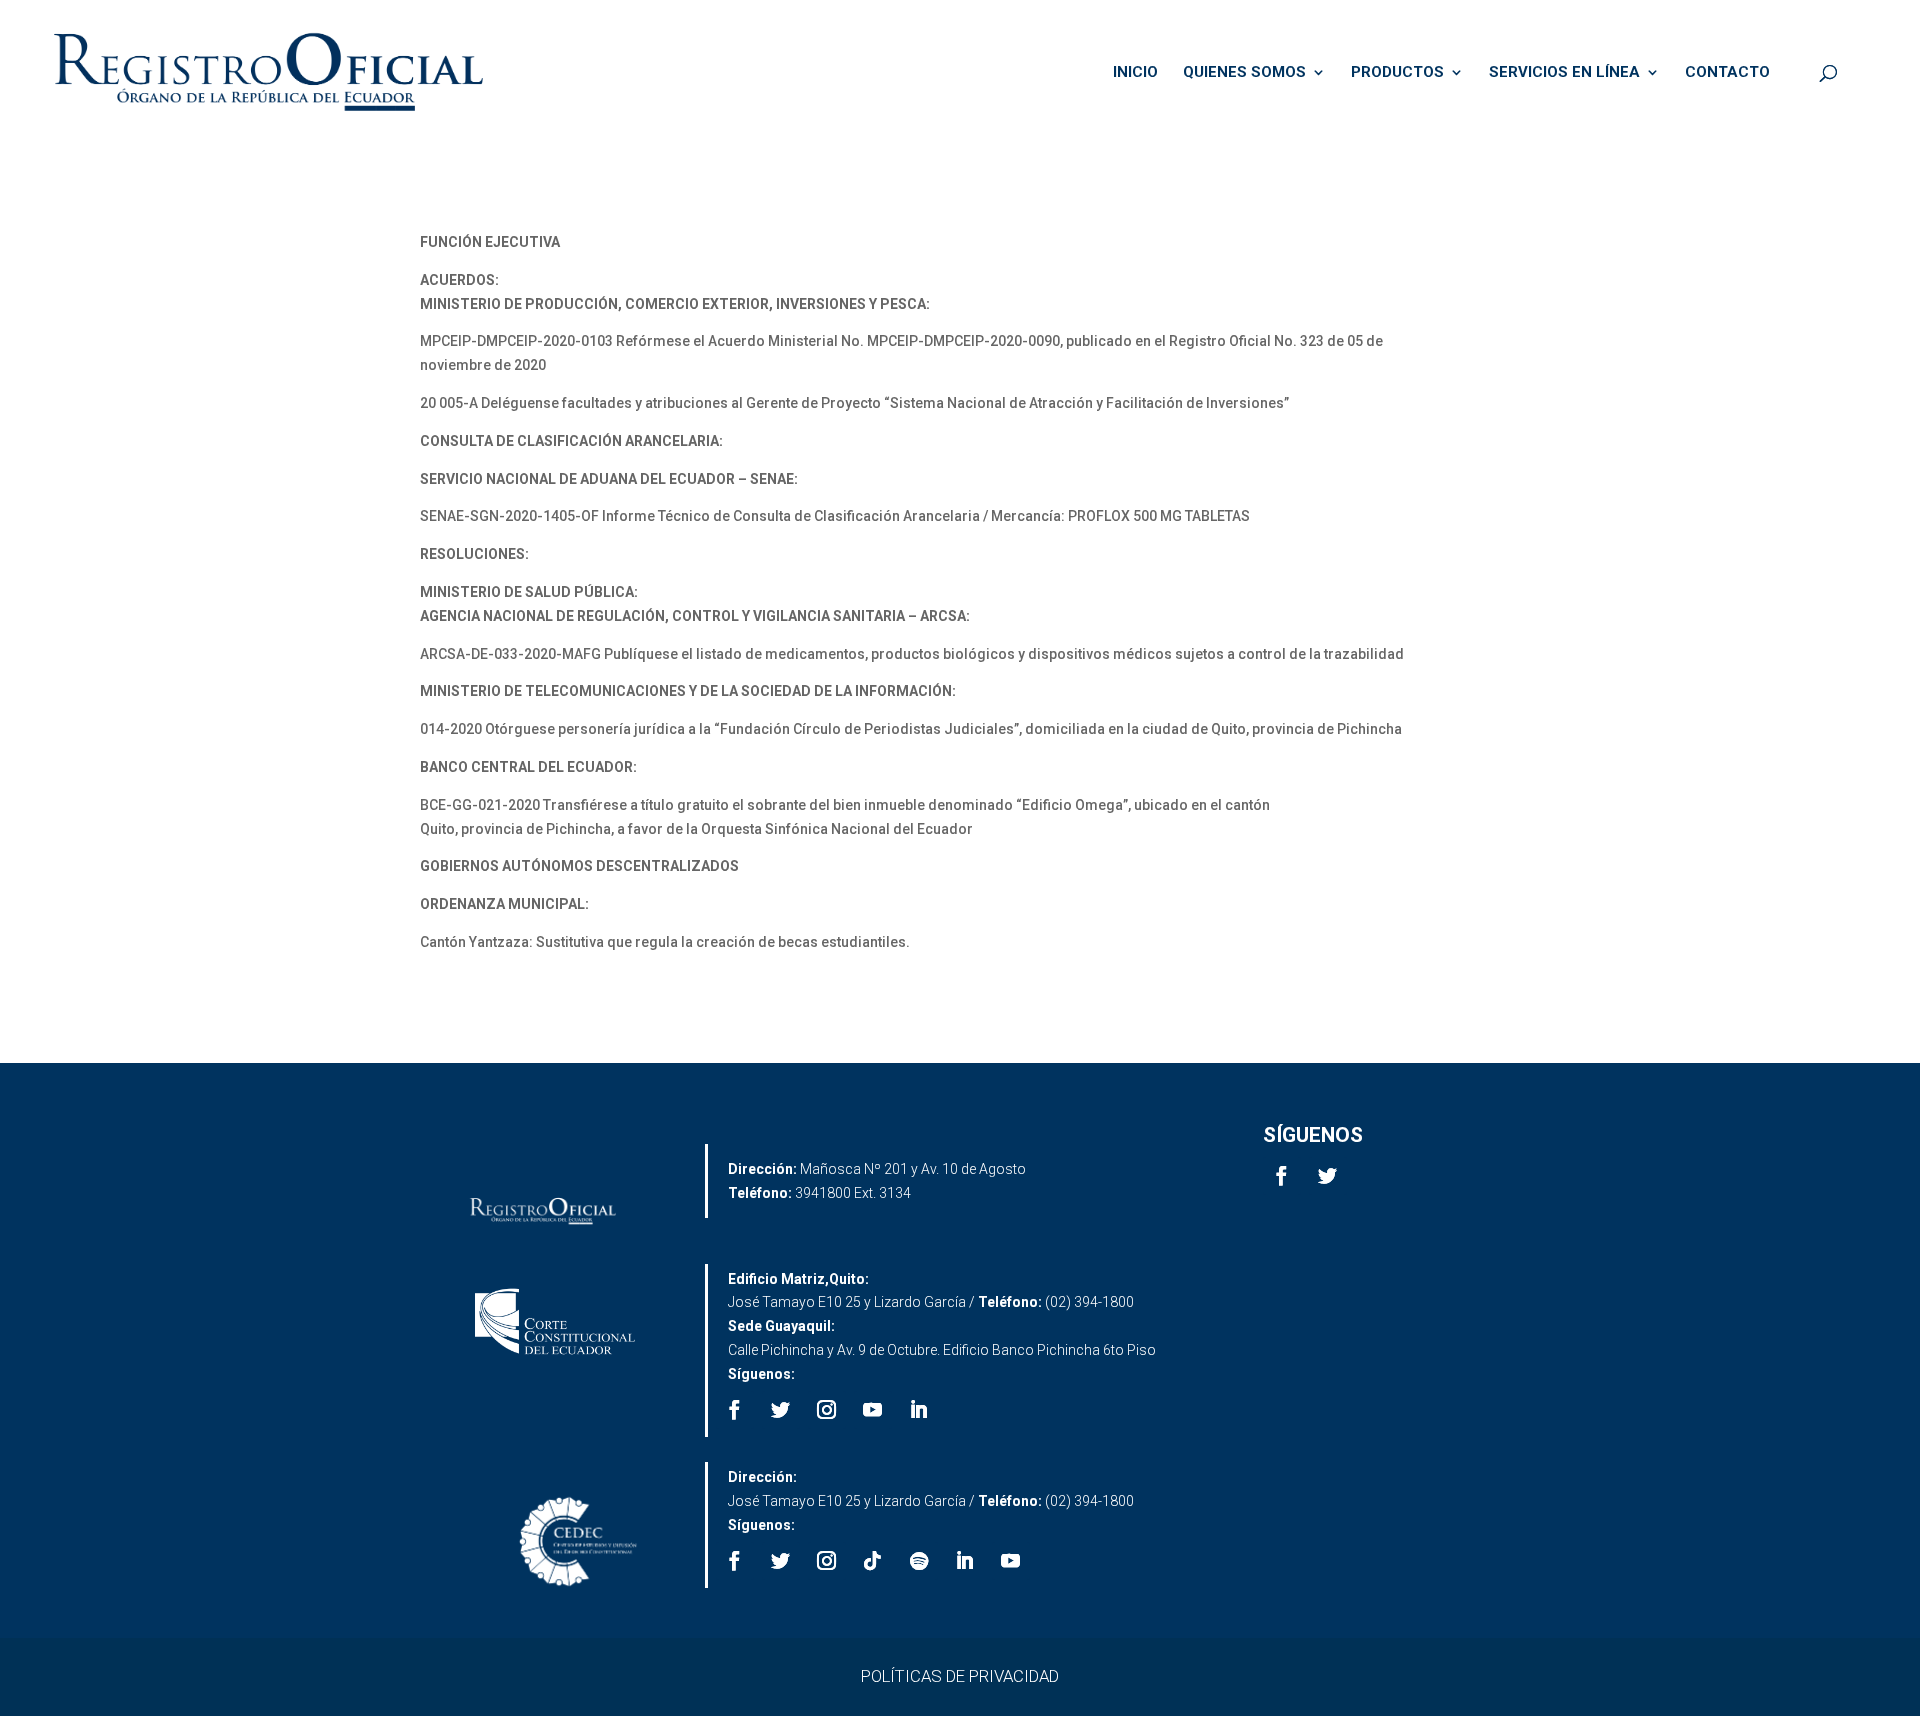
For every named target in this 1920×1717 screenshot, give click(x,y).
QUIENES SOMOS (1244, 73)
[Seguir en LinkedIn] (919, 1410)
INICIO (1135, 73)
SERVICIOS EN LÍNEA (1564, 73)
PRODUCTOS (1397, 73)
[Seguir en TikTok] (873, 1561)
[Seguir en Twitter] (1328, 1176)
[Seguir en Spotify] (919, 1561)
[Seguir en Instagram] (827, 1410)
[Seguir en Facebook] (1282, 1176)
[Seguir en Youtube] (873, 1410)
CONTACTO (1727, 73)
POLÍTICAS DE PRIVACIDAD (960, 1676)
